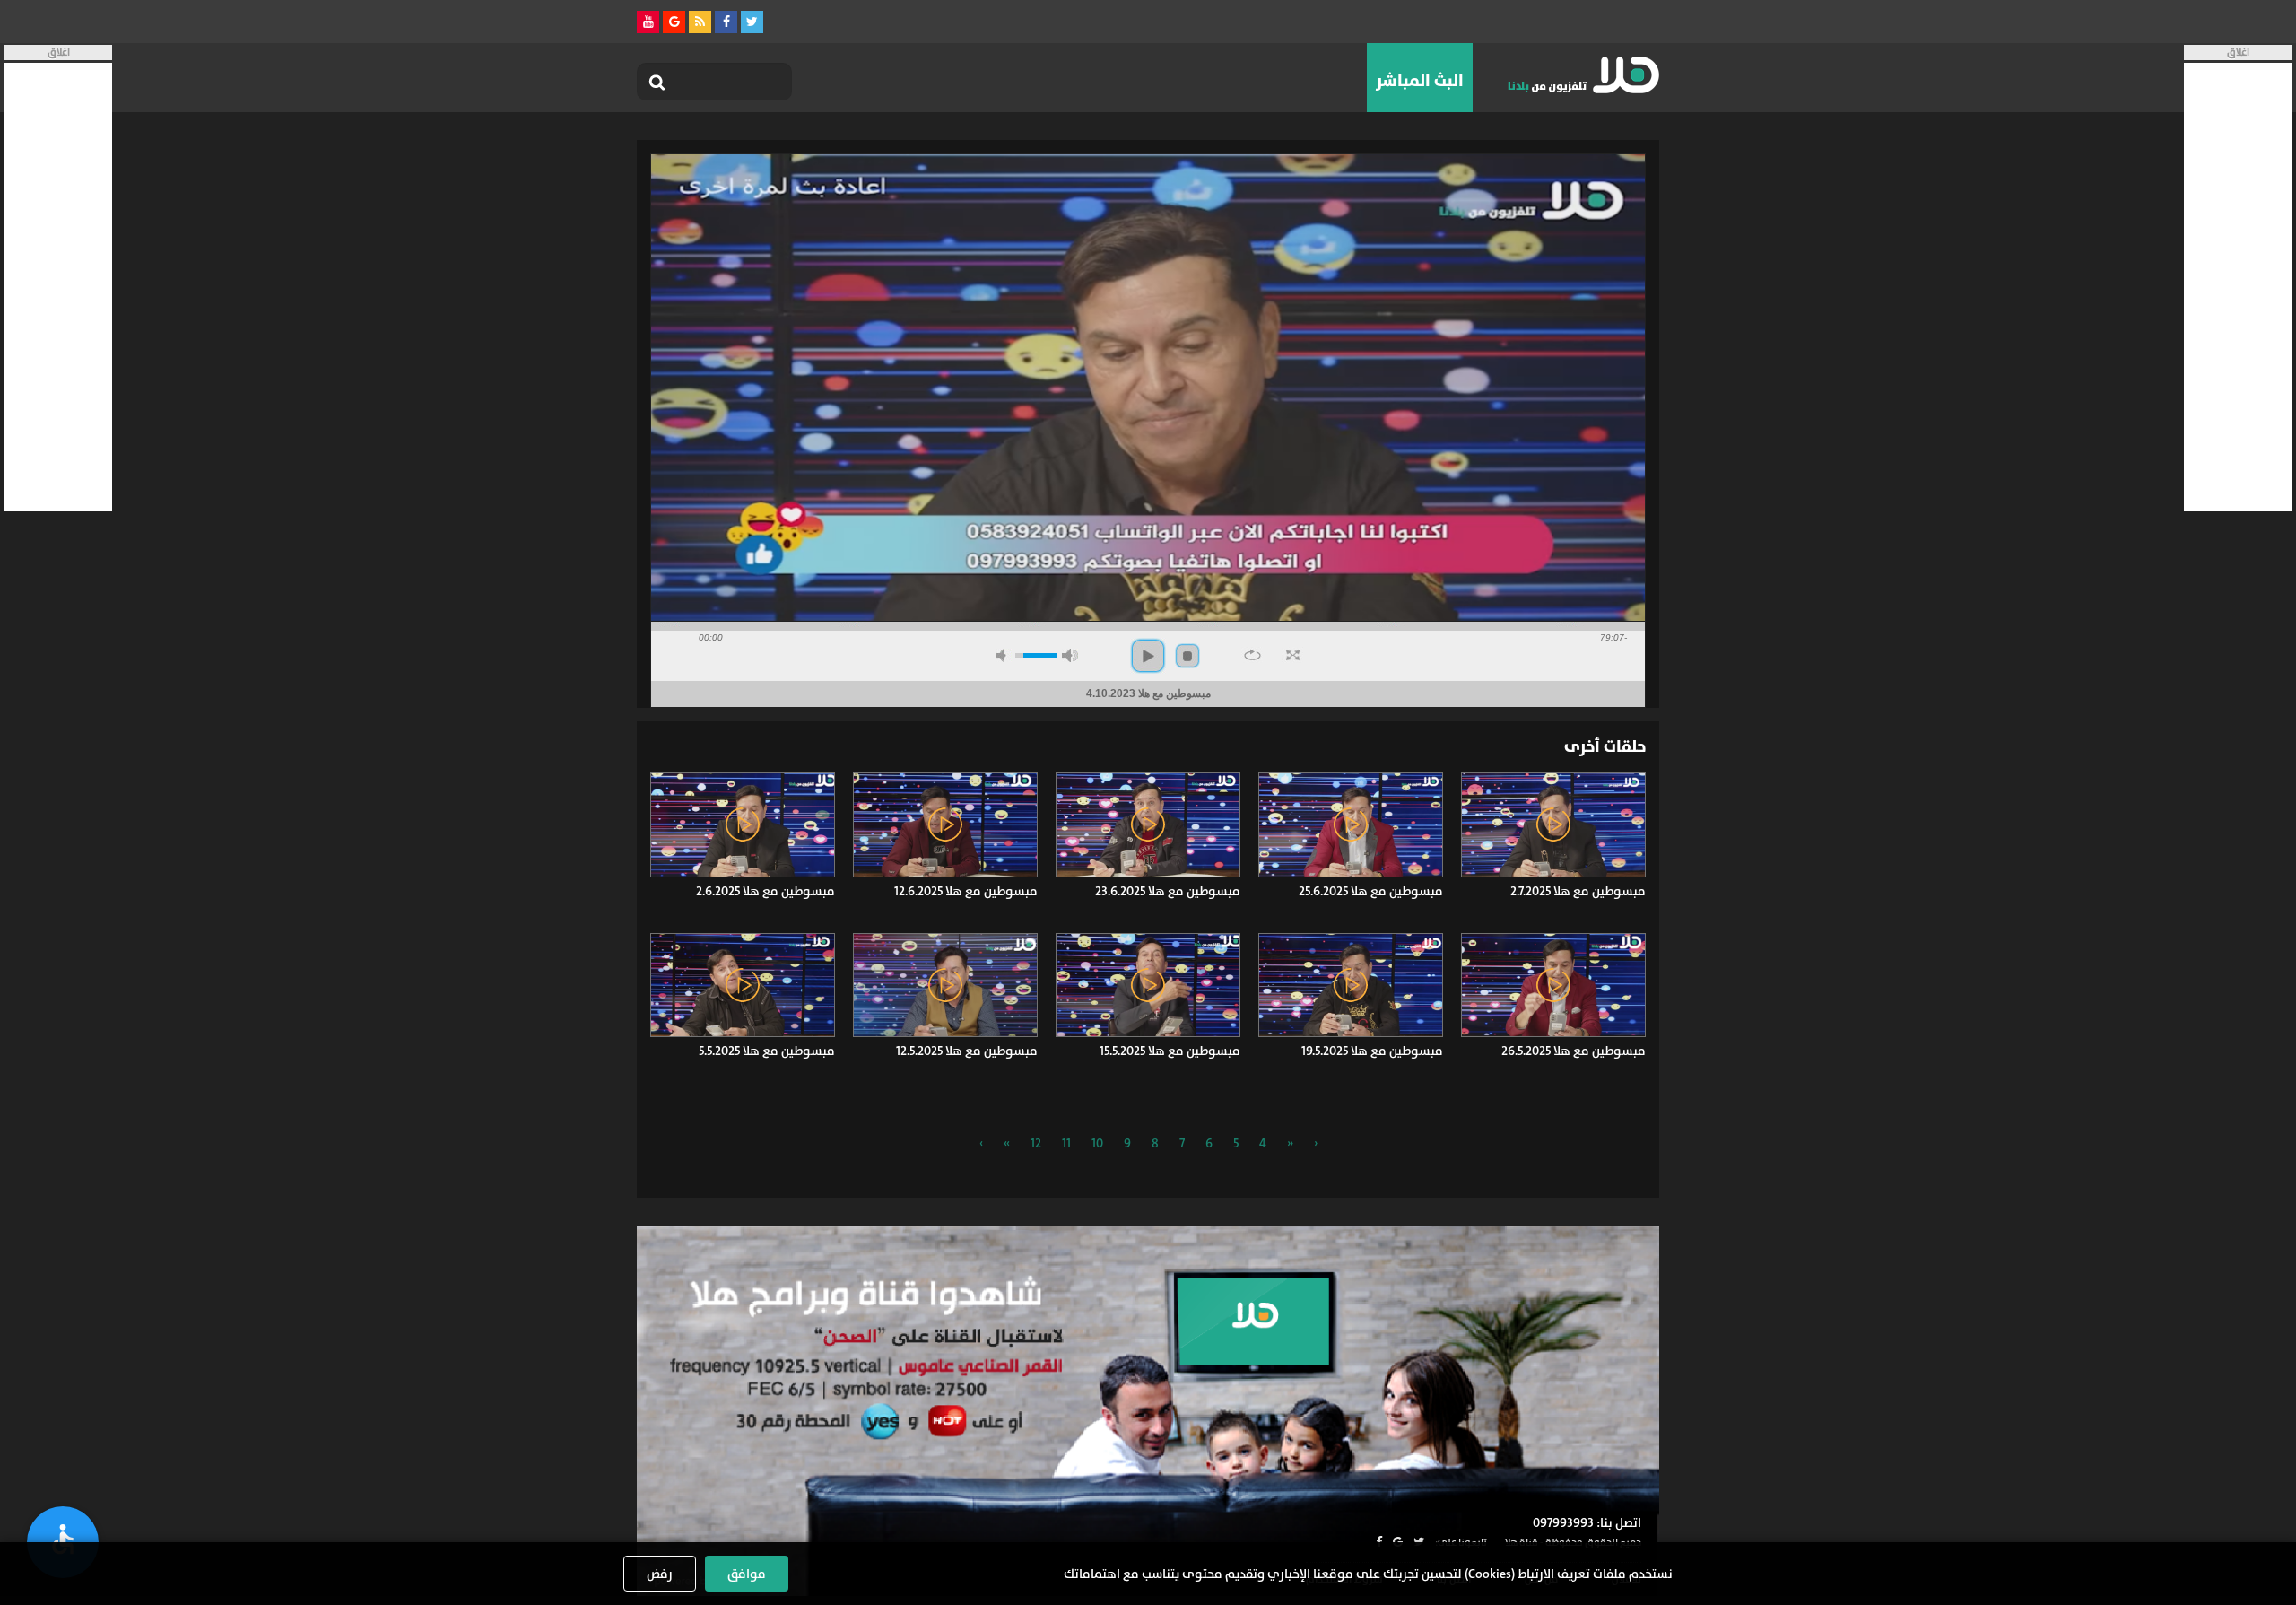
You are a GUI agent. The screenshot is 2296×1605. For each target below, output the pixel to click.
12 (1036, 1143)
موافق (747, 1574)
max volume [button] (1070, 655)
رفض (660, 1574)
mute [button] (1004, 655)
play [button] (1148, 656)
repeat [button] (1252, 655)
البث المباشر (1420, 81)
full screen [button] (1293, 655)
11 (1066, 1143)
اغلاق (2238, 52)
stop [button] (1187, 656)
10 (1097, 1143)
